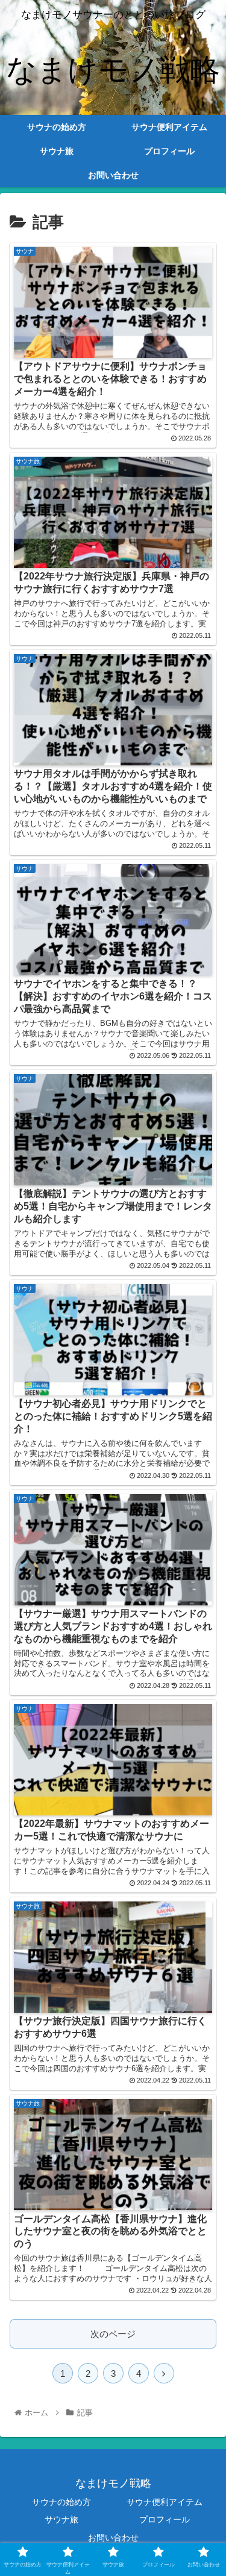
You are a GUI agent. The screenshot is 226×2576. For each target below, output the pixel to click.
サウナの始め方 (61, 2502)
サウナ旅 (61, 2519)
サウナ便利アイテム (165, 2502)
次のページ (113, 2334)
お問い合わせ (113, 2537)
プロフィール (165, 2519)
